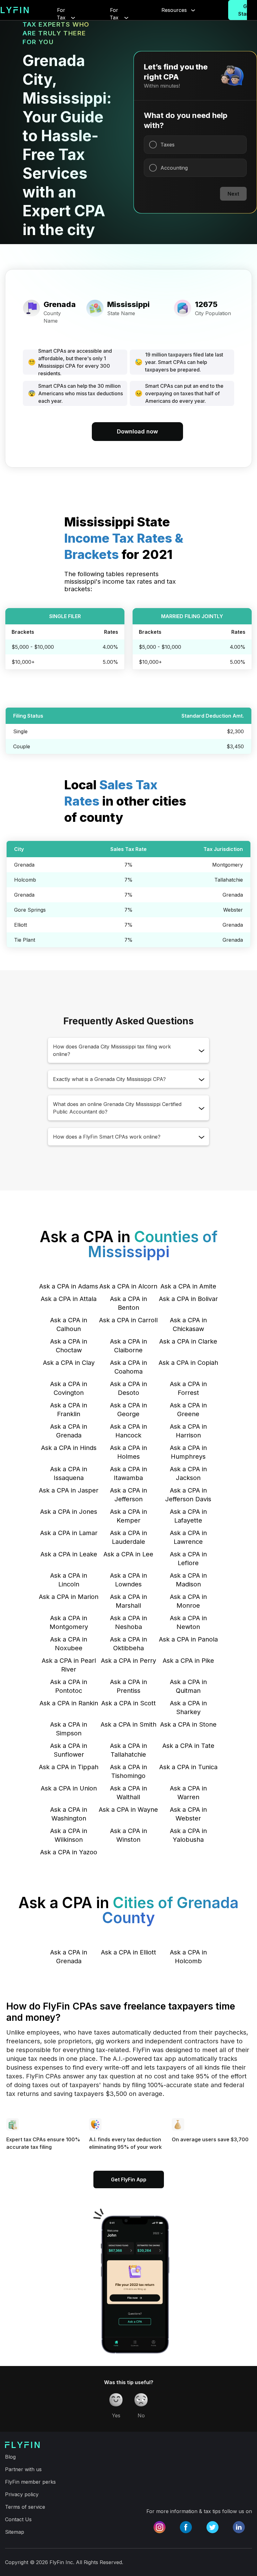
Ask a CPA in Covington (69, 1388)
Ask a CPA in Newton (188, 1622)
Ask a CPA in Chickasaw (188, 1324)
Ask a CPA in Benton (128, 1303)
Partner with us (23, 2469)
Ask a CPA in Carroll (128, 1320)
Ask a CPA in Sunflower (69, 1750)
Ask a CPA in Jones (69, 1512)
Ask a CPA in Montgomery (69, 1622)
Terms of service (25, 2507)
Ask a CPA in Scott (128, 1703)
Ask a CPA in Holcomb (188, 1957)
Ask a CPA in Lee (128, 1554)
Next (233, 194)
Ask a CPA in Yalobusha (188, 1835)
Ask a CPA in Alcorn (128, 1286)
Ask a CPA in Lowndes (128, 1580)
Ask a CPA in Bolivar (188, 1299)
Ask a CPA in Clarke (188, 1341)
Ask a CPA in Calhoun (69, 1324)
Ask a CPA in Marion (69, 1597)
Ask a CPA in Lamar (69, 1533)
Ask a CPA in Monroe (188, 1601)
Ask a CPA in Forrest (188, 1388)
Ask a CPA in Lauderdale (128, 1537)
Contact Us (18, 2519)
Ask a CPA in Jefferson (128, 1495)
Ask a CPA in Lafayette (188, 1516)
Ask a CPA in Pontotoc (69, 1686)
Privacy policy (22, 2494)
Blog (10, 2457)
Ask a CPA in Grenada (69, 1431)
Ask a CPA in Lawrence (188, 1537)
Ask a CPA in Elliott (128, 1952)
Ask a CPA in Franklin (69, 1410)
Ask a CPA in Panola (188, 1639)
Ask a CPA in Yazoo (69, 1852)
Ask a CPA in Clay (69, 1363)
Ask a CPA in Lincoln (69, 1580)
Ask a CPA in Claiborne (128, 1346)
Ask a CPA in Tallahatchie (128, 1750)
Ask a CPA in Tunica (188, 1767)
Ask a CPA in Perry (128, 1661)
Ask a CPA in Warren (188, 1793)
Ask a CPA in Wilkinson (69, 1835)
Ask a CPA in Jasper (69, 1490)
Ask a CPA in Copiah (188, 1363)
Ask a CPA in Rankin (69, 1703)
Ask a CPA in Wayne (128, 1810)
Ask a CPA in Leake (69, 1554)
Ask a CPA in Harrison (188, 1431)
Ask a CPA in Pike (188, 1661)
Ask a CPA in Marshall (128, 1601)
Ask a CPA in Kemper (128, 1516)
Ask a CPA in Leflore (188, 1559)
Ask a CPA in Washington (69, 1814)
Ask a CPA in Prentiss (128, 1686)
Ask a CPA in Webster (188, 1814)
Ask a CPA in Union (69, 1788)
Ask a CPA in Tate (188, 1746)
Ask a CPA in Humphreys (188, 1452)
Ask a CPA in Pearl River (69, 1665)
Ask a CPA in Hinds (69, 1448)
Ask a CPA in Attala (69, 1299)
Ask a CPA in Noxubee (69, 1644)
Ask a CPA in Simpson (69, 1729)
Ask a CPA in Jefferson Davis (188, 1495)
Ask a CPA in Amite (188, 1286)
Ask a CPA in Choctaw (69, 1346)
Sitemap (15, 2532)
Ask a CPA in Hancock (128, 1431)
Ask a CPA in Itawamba (128, 1473)
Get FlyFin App (129, 2179)
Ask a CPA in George (128, 1410)
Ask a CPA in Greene (188, 1410)
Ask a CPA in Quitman (188, 1686)
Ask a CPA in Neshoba (128, 1622)
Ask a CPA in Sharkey (188, 1708)
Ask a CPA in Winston (128, 1835)
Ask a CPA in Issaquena (69, 1473)
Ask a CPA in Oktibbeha (128, 1644)
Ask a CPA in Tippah (69, 1767)
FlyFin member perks (30, 2482)
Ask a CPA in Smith (128, 1724)
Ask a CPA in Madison (188, 1580)
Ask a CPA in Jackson (188, 1473)
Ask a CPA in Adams (69, 1286)
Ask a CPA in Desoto (128, 1388)
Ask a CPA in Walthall (128, 1793)
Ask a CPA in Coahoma (128, 1367)
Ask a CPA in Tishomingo (128, 1771)
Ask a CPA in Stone (188, 1724)
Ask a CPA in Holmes (128, 1452)
